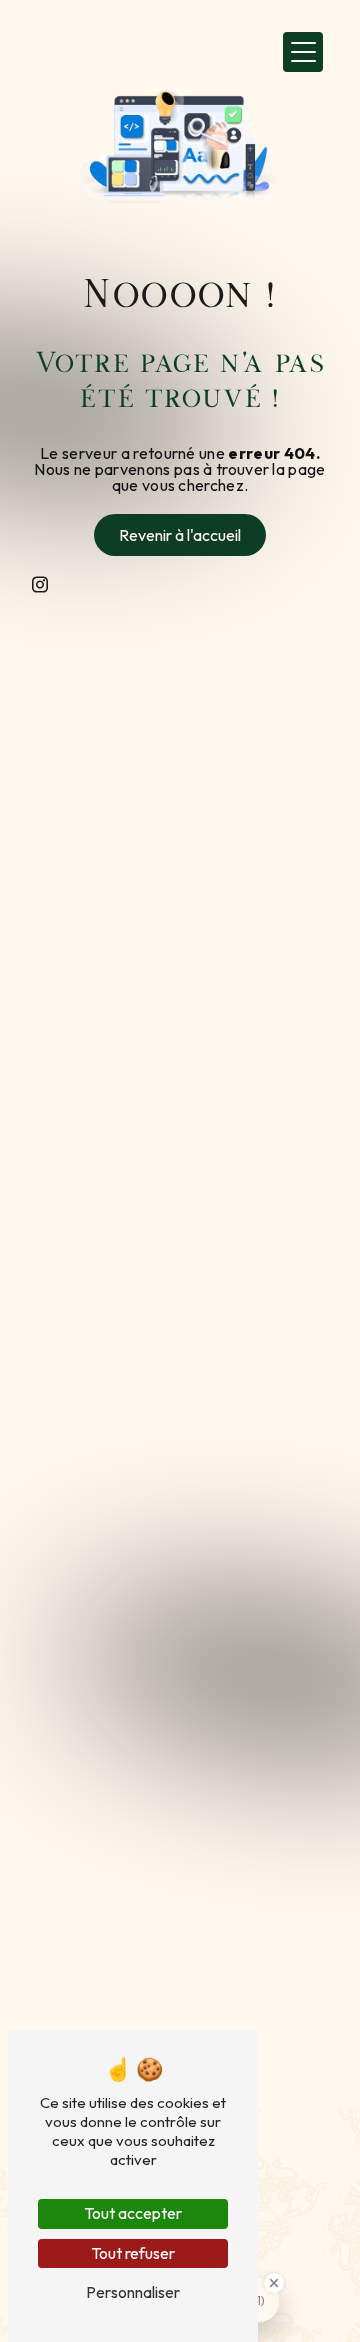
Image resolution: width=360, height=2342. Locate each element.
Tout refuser (133, 2253)
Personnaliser (133, 2292)
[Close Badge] (274, 2283)
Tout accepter (133, 2213)
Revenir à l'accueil (180, 535)
